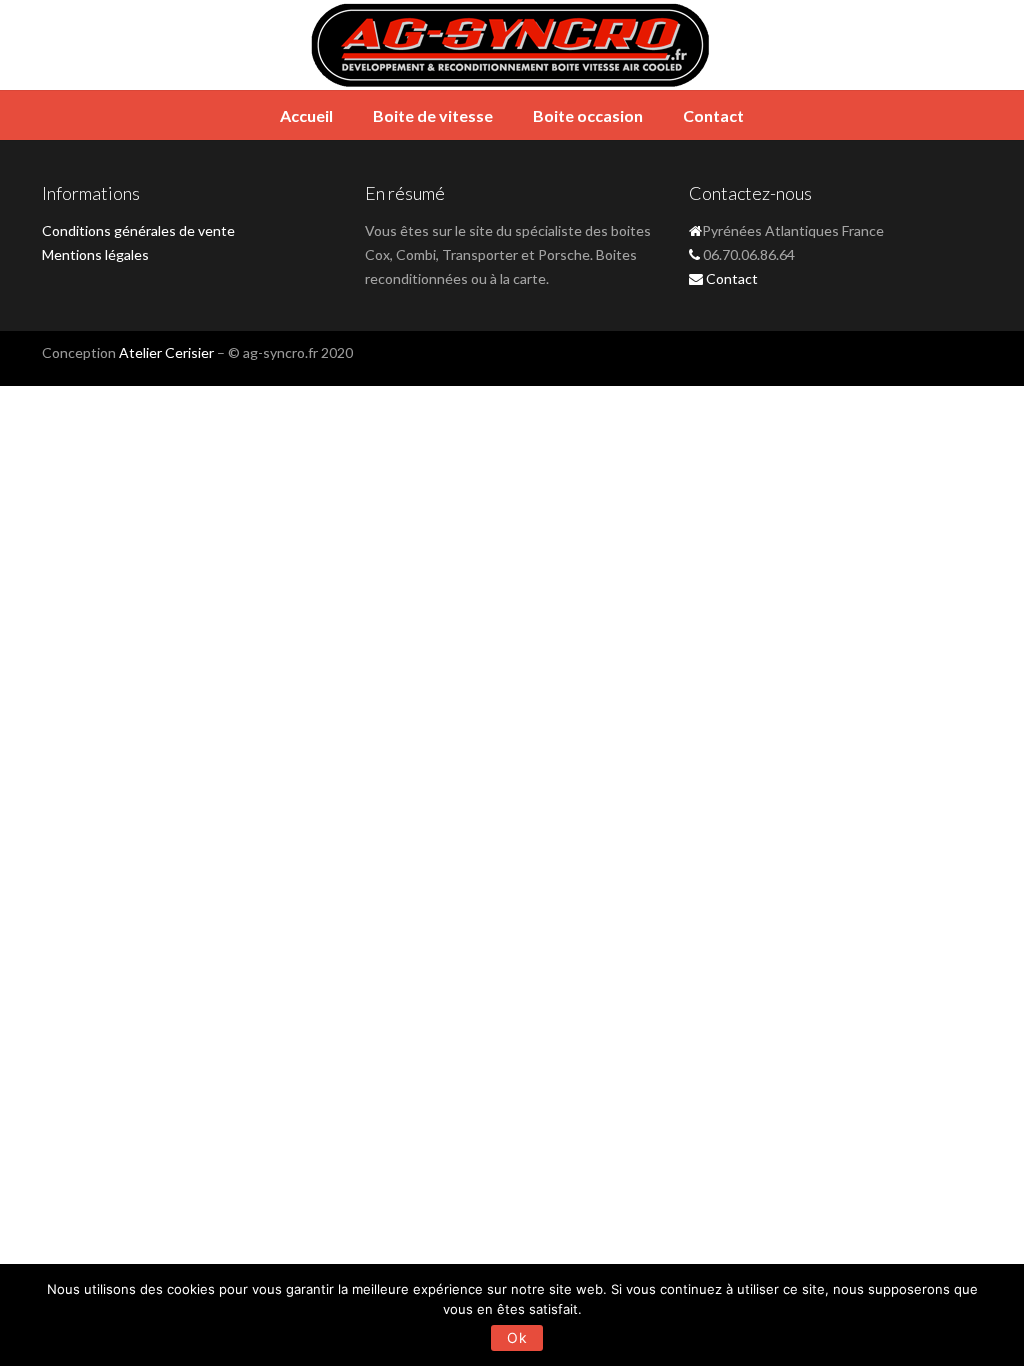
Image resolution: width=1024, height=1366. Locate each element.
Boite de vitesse (433, 115)
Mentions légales (95, 254)
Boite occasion (588, 115)
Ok (517, 1337)
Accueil (306, 115)
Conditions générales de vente (138, 230)
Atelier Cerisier (166, 352)
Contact (713, 115)
